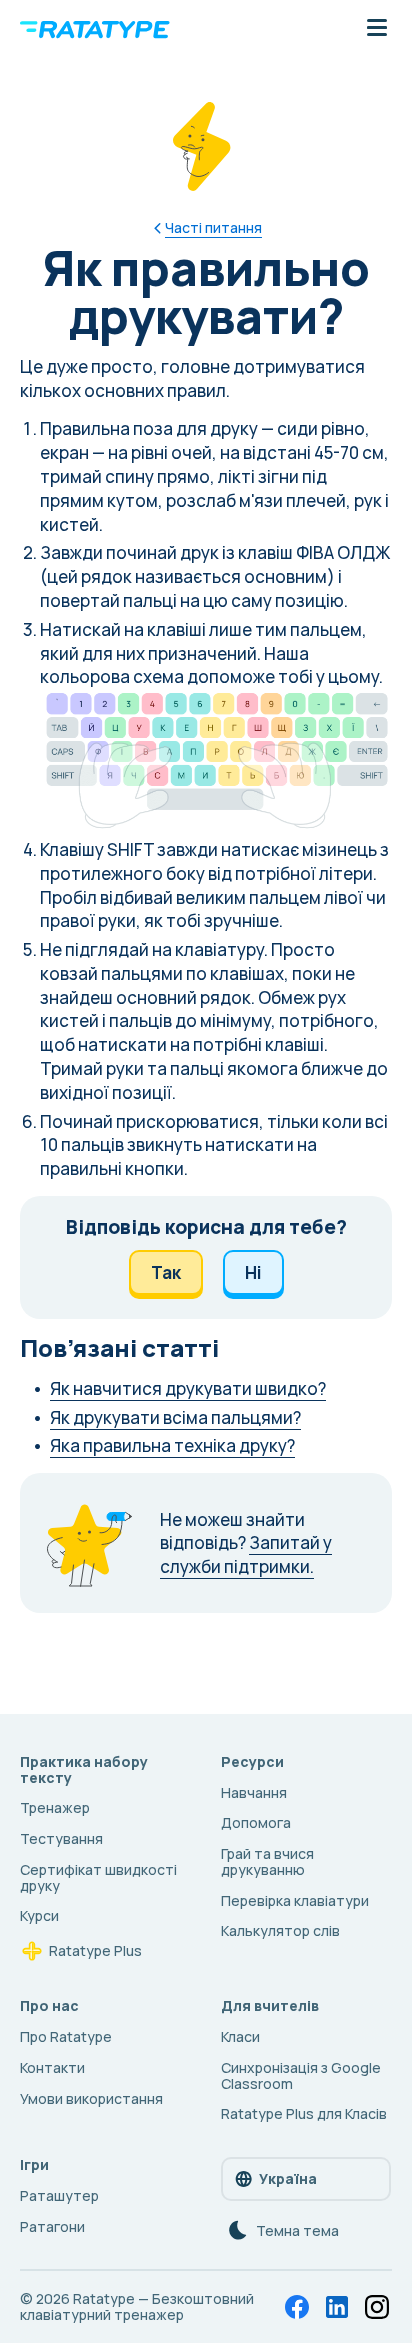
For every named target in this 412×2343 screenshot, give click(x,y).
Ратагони (52, 2226)
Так (166, 1272)
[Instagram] (377, 2307)
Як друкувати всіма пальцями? (175, 1417)
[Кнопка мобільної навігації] (377, 29)
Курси (39, 1915)
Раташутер (59, 2195)
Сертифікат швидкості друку (98, 1877)
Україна (288, 2178)
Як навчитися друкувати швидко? (188, 1388)
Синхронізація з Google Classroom (301, 2075)
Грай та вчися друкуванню (267, 1861)
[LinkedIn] (337, 2307)
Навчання (254, 1792)
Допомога (256, 1822)
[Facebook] (297, 2307)
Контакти (52, 2067)
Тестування (61, 1838)
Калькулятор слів (280, 1930)
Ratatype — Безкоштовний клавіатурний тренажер (137, 2306)
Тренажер (55, 1807)
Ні (253, 1272)
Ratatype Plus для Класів (304, 2113)
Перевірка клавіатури (295, 1900)
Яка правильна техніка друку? (172, 1445)
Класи (240, 2036)
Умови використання (91, 2098)
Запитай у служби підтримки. (246, 1554)
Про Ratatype (66, 2036)
